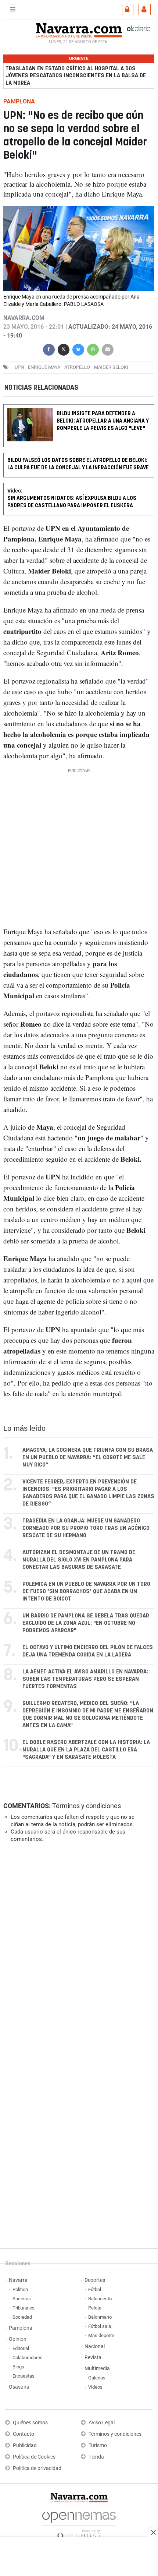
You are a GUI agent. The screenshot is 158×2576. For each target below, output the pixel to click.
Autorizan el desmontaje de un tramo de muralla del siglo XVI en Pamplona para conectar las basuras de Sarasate (79, 1560)
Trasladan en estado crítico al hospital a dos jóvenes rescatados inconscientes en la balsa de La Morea (76, 76)
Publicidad (25, 2446)
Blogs (18, 2367)
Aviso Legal (102, 2423)
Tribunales (24, 2308)
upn (19, 367)
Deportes (95, 2280)
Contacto (24, 2434)
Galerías (97, 2378)
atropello (77, 367)
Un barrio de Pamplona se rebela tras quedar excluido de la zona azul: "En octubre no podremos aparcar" (86, 1623)
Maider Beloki (111, 367)
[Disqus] (77, 1949)
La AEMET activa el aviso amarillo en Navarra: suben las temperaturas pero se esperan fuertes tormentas (85, 1679)
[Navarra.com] (79, 29)
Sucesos (22, 2299)
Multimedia (97, 2369)
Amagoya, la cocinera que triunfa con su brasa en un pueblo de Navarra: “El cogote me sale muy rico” (88, 1458)
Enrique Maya (44, 367)
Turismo (98, 2446)
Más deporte (101, 2335)
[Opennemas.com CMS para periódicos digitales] (79, 2524)
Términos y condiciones (87, 1806)
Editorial (21, 2348)
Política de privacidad (37, 2468)
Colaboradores (28, 2358)
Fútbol (95, 2289)
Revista (93, 2358)
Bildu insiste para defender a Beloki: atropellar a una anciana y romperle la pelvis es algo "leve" (103, 421)
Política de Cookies (34, 2457)
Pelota (95, 2308)
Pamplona (21, 2328)
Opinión (18, 2339)
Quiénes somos (30, 2423)
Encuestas (24, 2376)
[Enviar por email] (108, 348)
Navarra (18, 2280)
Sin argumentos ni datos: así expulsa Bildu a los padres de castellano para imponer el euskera (72, 502)
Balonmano (100, 2317)
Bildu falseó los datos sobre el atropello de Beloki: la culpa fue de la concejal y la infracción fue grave (78, 464)
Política (20, 2289)
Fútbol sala (100, 2326)
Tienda (96, 2457)
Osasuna (19, 2387)
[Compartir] (49, 348)
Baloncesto (100, 2299)
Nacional (95, 2346)
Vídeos (95, 2387)
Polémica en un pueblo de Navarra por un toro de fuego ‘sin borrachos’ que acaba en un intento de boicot (86, 1592)
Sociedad (22, 2317)
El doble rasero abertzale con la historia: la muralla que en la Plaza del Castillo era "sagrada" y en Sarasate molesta (86, 1750)
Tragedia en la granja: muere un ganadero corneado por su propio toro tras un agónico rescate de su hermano (86, 1528)
